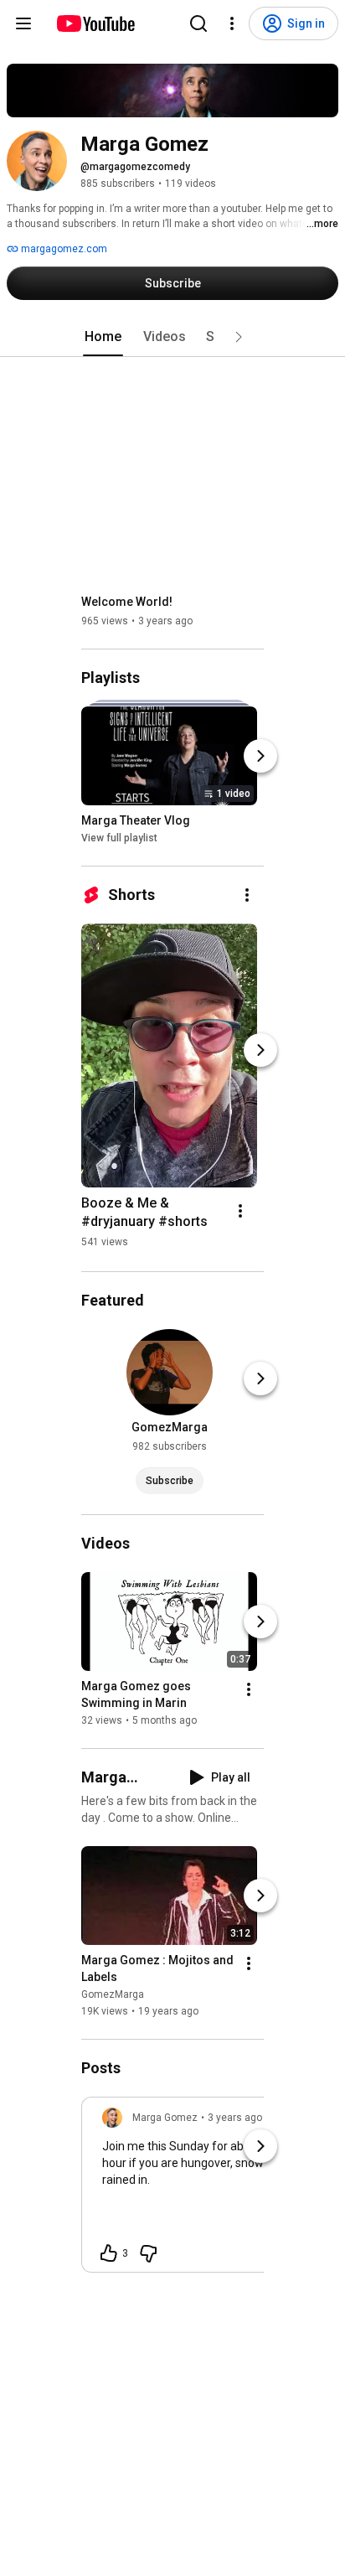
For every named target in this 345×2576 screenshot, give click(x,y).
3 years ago (235, 2118)
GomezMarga (113, 1994)
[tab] (103, 337)
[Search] (198, 23)
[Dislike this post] (148, 2253)
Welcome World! (127, 602)
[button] (239, 337)
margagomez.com (63, 249)
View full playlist (119, 838)
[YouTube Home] (95, 23)
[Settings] (232, 23)
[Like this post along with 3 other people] (109, 2253)
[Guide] (23, 23)
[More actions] (247, 895)
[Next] (260, 756)
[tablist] (172, 337)
